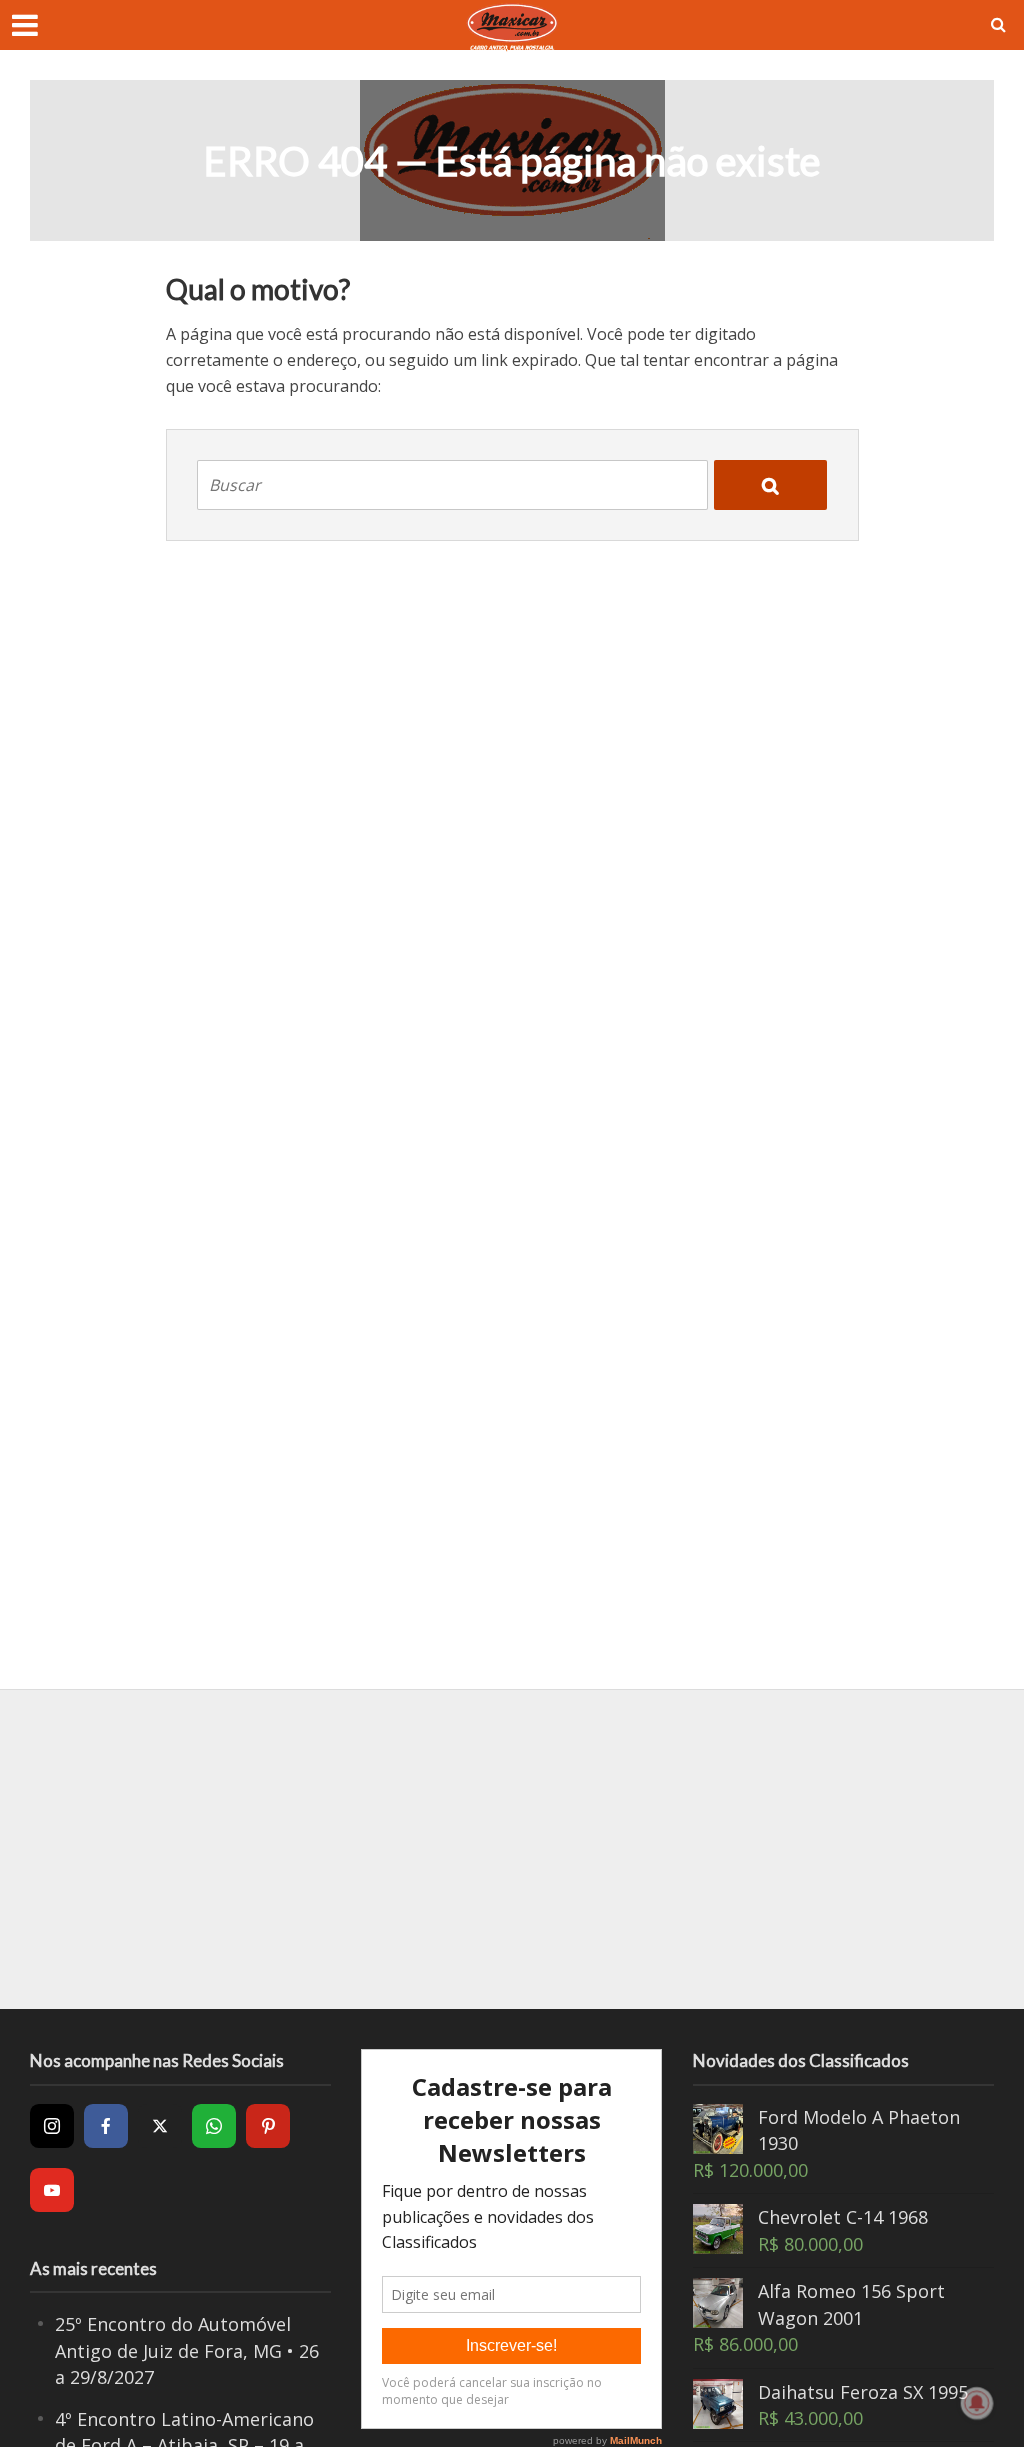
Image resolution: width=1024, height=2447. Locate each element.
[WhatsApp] (214, 2126)
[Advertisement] (512, 1849)
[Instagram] (52, 2126)
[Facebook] (106, 2126)
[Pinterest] (268, 2126)
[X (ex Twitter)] (160, 2126)
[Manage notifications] (977, 2403)
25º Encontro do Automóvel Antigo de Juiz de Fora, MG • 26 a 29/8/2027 (187, 2350)
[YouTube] (52, 2190)
